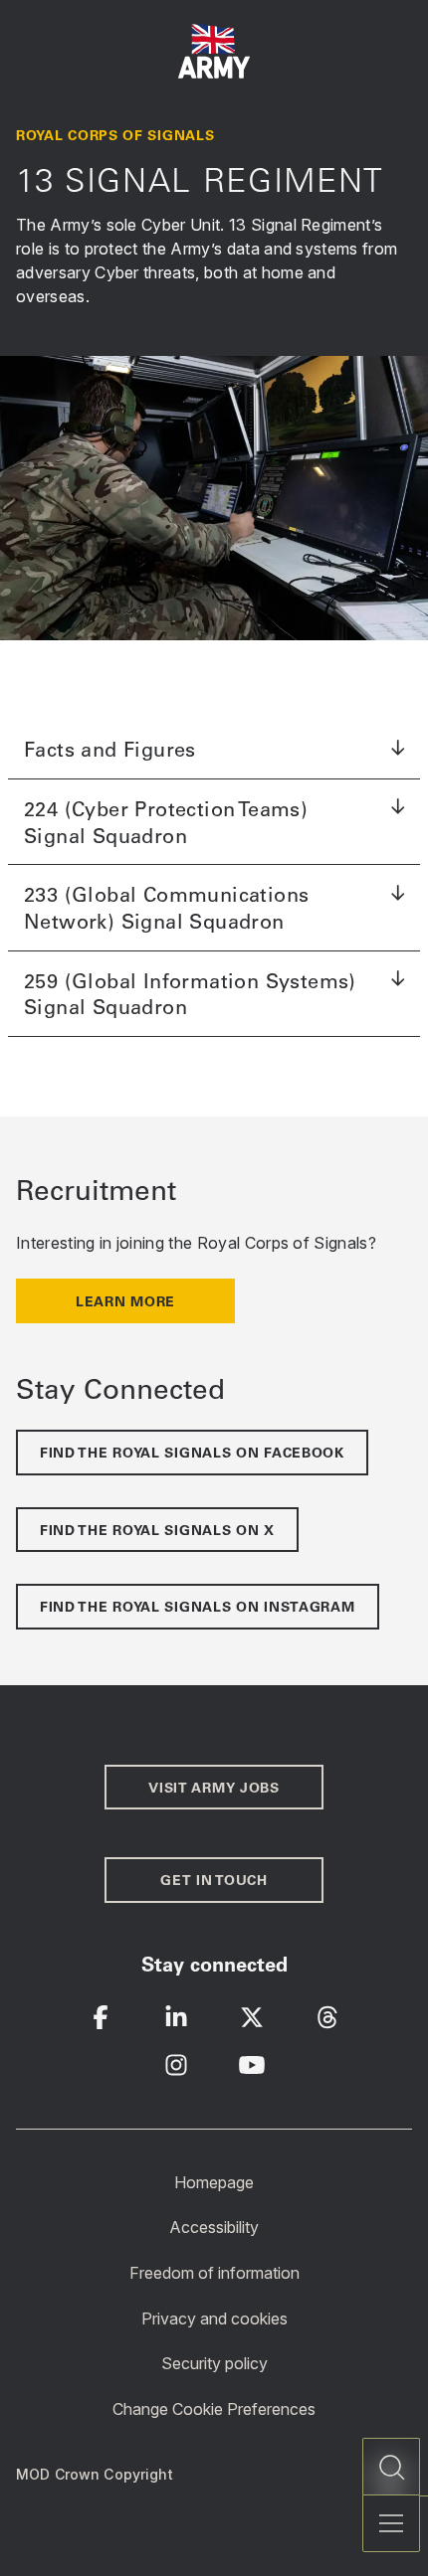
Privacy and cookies (214, 2318)
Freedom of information (214, 2273)
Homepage (214, 2181)
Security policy (214, 2363)
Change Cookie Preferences (214, 2409)
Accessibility (214, 2227)
